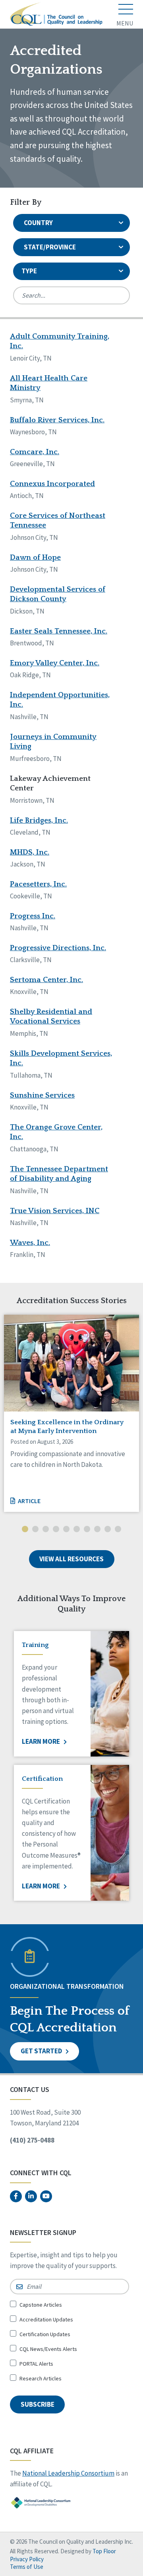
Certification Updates (45, 2334)
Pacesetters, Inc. (38, 884)
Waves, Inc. (30, 1243)
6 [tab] (77, 1530)
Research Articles (41, 2378)
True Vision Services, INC (55, 1211)
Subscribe (38, 2404)
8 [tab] (97, 1530)
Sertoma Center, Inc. (46, 980)
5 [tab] (66, 1530)
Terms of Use (27, 2567)
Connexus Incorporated (52, 484)
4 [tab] (56, 1530)
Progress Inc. (33, 916)
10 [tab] (118, 1530)
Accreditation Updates (46, 2319)
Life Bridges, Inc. (39, 820)
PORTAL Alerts (36, 2364)
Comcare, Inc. (35, 452)
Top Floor (104, 2551)
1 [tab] (25, 1530)
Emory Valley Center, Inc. (55, 663)
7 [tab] (87, 1530)
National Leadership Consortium (68, 2473)
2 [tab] (35, 1530)
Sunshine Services (42, 1095)
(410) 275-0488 (32, 2140)
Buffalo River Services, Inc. (57, 420)
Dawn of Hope (35, 558)
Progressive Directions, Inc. (58, 948)
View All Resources (71, 1559)
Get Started (42, 2051)
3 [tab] (46, 1530)
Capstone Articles (41, 2305)
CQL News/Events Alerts (48, 2349)
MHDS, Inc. (30, 852)
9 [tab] (108, 1530)
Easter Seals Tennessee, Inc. (59, 631)
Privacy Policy (27, 2559)
